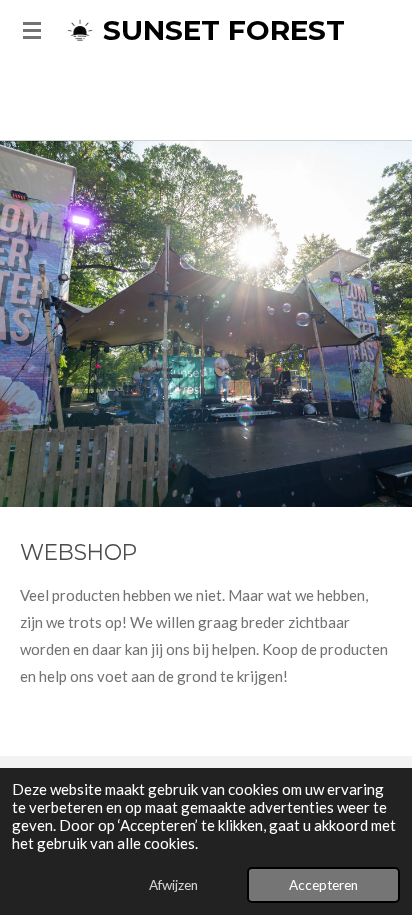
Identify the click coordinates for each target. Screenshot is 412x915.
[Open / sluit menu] (32, 30)
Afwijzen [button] (173, 885)
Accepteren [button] (323, 885)
